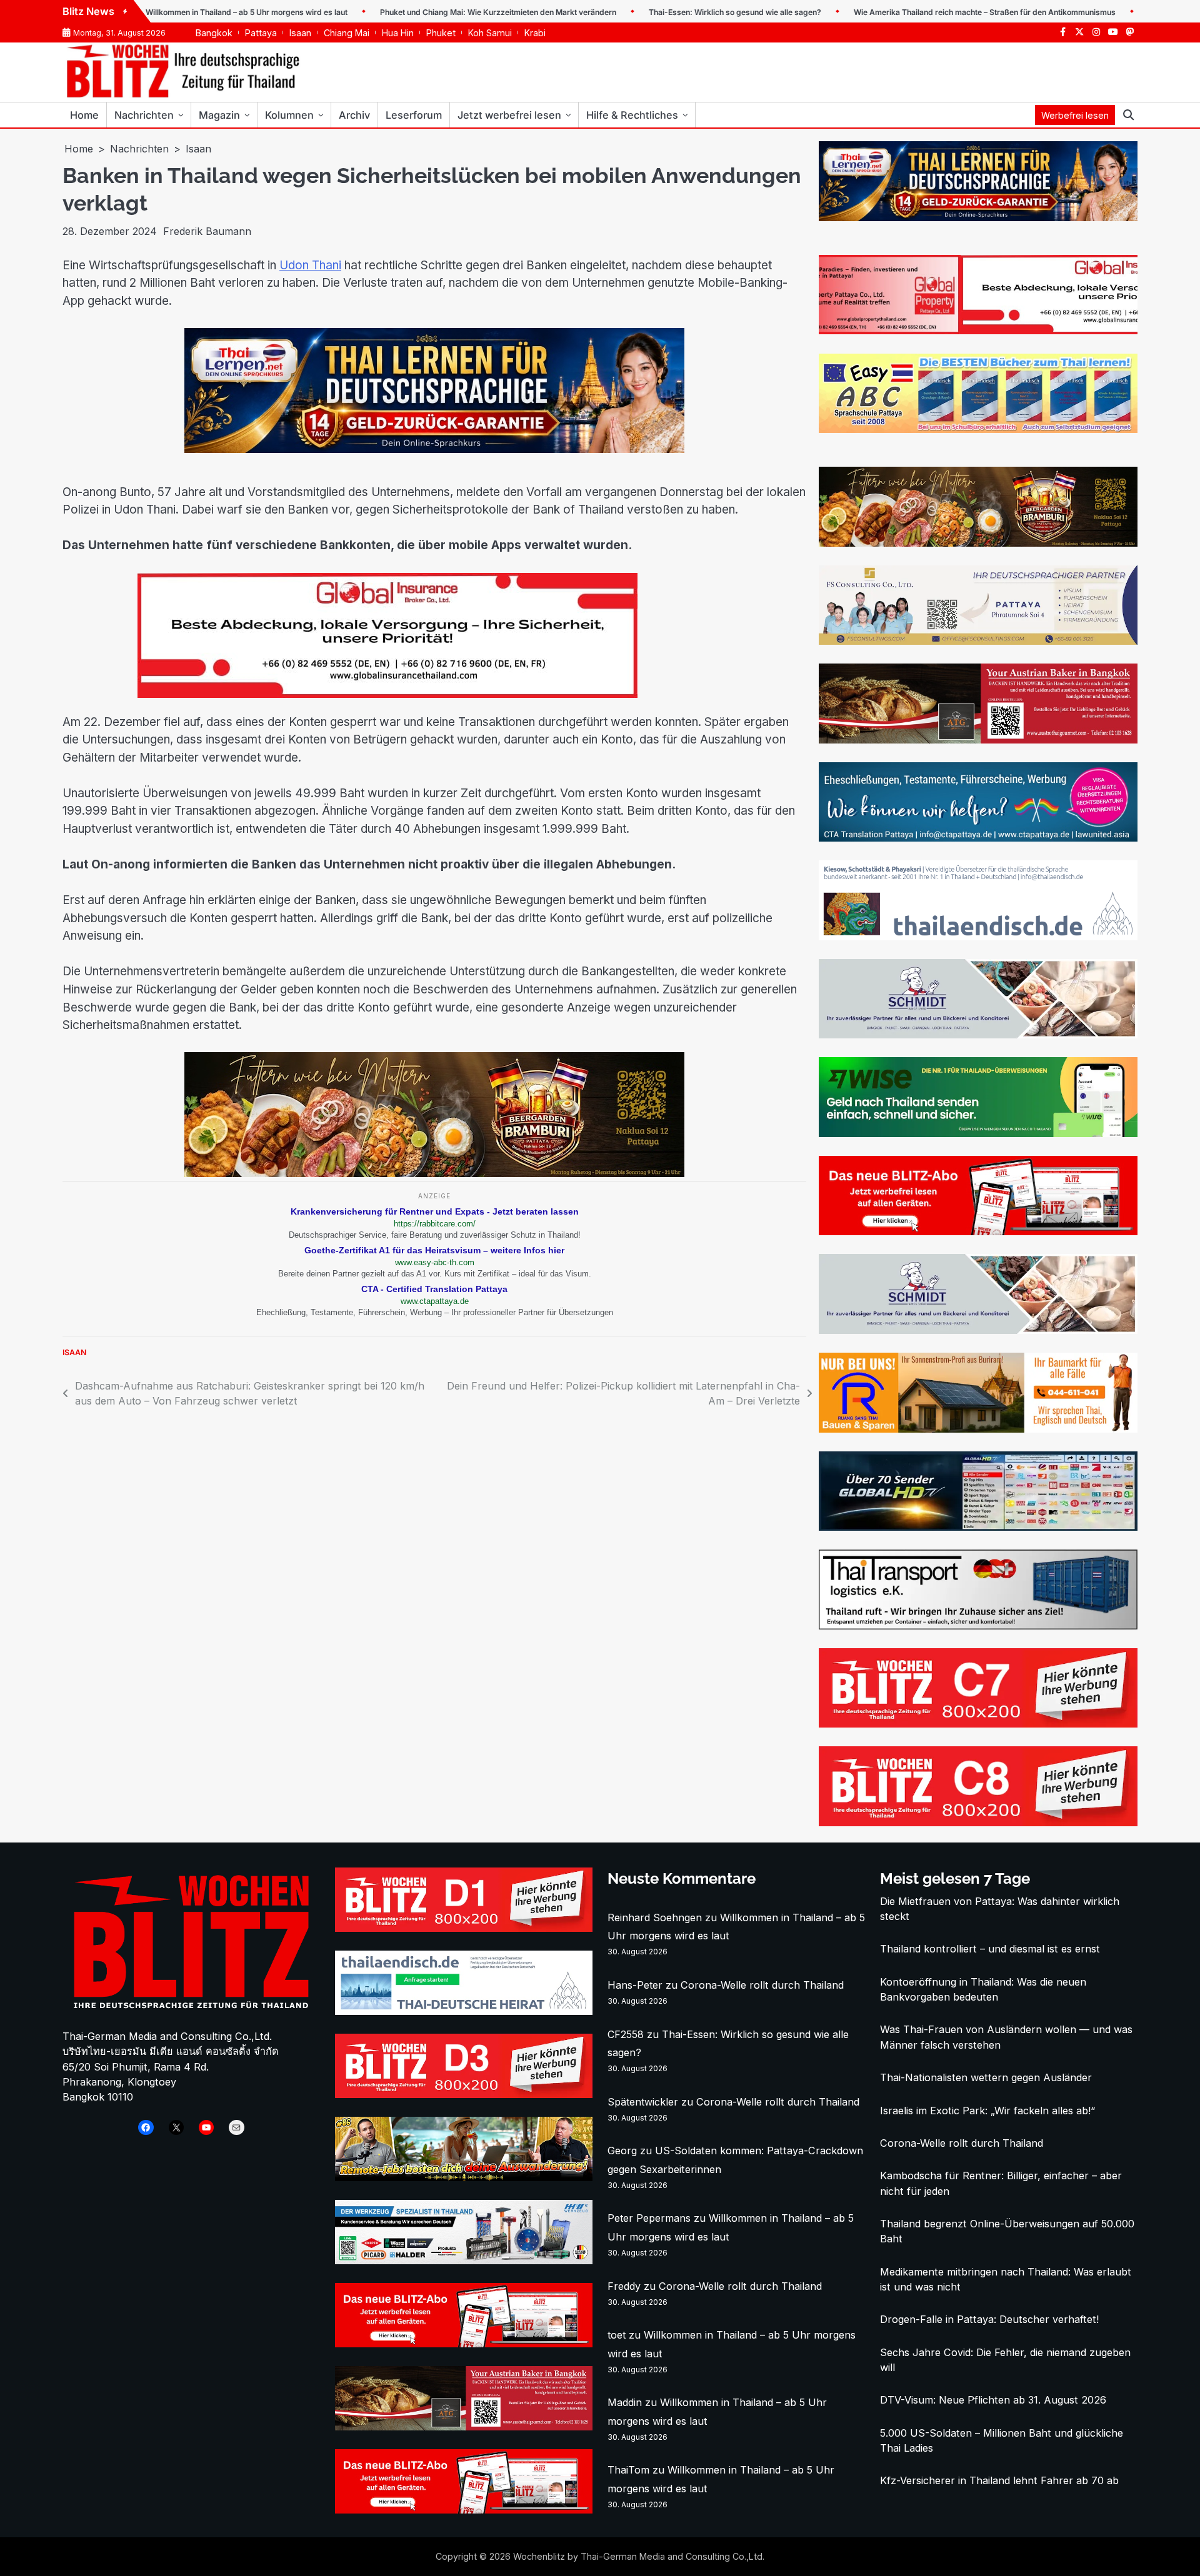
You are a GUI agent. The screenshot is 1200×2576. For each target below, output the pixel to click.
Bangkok (214, 33)
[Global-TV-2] (978, 1527)
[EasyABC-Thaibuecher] (978, 429)
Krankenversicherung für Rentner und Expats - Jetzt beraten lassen (435, 1211)
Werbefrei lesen (1075, 115)
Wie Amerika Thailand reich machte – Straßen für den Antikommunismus (915, 12)
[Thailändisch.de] (464, 2011)
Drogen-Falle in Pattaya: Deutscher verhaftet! (989, 2319)
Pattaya (261, 33)
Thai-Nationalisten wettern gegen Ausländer (986, 2077)
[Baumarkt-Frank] (978, 1429)
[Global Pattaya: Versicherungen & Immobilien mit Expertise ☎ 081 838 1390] (978, 331)
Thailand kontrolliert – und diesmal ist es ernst (990, 1949)
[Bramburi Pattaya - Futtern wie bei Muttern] (434, 1173)
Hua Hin (398, 33)
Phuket (441, 33)
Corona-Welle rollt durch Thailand (762, 1985)
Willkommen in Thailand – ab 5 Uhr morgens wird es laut (177, 12)
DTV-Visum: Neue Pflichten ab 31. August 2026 (993, 2400)
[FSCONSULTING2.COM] (978, 641)
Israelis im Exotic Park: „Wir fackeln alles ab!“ (987, 2111)
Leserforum (414, 115)
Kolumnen (289, 115)
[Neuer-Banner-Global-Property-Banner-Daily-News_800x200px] (434, 694)
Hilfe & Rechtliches (632, 115)
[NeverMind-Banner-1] (978, 1035)
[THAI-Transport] (978, 1626)
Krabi (535, 33)
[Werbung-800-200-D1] (464, 1928)
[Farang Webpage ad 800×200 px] (978, 740)
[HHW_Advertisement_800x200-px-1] (464, 2260)
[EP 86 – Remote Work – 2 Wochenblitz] (464, 2177)
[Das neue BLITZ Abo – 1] (978, 1231)
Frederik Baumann (207, 231)
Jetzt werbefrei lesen (509, 115)
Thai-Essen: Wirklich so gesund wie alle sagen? (665, 12)
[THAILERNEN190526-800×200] (434, 449)
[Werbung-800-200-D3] (464, 2094)
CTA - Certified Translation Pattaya (434, 1289)
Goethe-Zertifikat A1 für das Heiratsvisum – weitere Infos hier (434, 1250)
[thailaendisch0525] (978, 937)
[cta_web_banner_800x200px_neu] (978, 838)
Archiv (354, 115)
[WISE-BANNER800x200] (978, 1133)
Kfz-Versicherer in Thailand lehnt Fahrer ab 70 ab (999, 2480)
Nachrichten (144, 115)
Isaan (300, 33)
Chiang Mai (347, 33)
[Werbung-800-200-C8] (978, 1823)
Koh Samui (490, 33)
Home (84, 115)
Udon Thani (310, 265)
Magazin (219, 115)
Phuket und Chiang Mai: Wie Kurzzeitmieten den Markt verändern (428, 12)
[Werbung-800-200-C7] (978, 1724)
